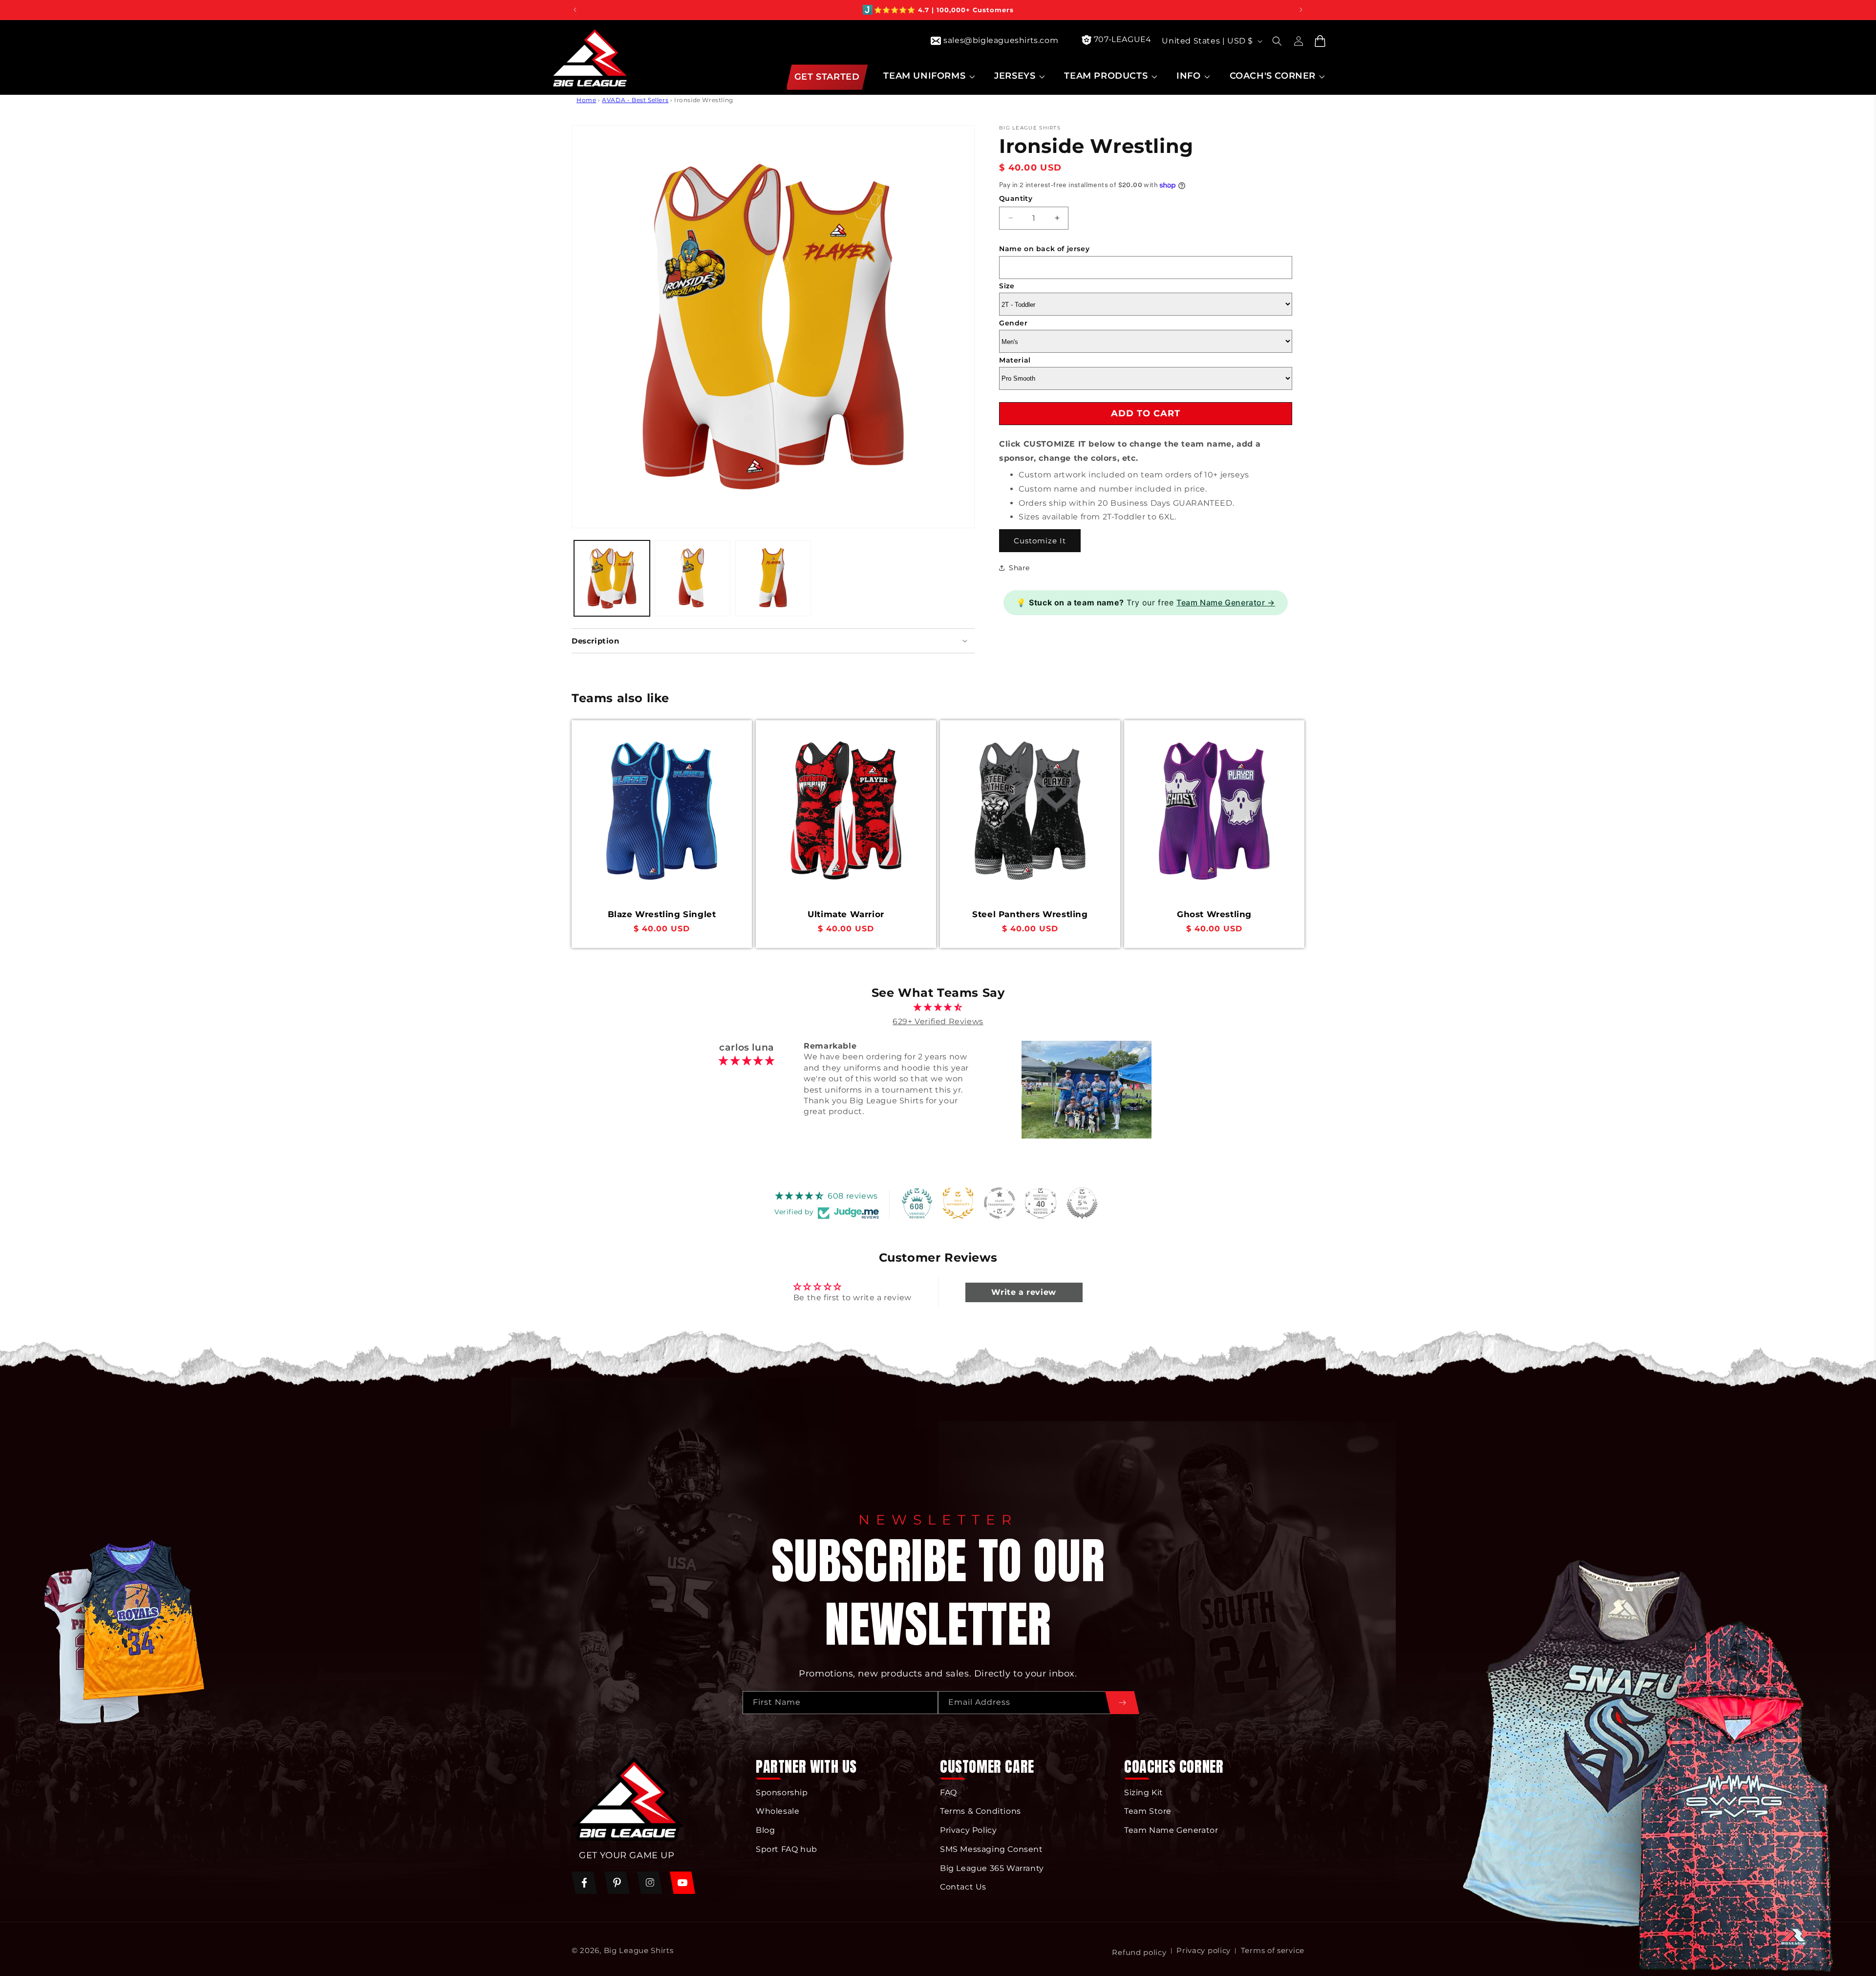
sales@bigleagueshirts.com (1001, 40)
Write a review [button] (1023, 1292)
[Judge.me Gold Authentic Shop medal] (958, 1203)
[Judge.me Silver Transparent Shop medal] (1000, 1203)
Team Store (1148, 1812)
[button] (928, 76)
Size (1007, 286)
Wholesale (778, 1812)
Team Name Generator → (1226, 602)
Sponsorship (782, 1793)
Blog (765, 1831)
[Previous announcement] (575, 10)
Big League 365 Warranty (992, 1868)
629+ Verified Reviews (938, 1021)
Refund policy (1139, 1952)
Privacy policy (1204, 1950)
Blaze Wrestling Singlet (662, 914)
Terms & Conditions (981, 1812)
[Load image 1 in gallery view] (612, 578)
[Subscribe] (1122, 1703)
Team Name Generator (1171, 1831)
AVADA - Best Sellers (635, 100)
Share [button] (1019, 567)
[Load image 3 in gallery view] (773, 578)
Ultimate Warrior (846, 914)
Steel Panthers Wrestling (1030, 914)
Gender (1013, 322)
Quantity (1016, 198)
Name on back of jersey (1044, 249)
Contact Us (963, 1887)
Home (586, 100)
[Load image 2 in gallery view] (693, 578)
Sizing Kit (1144, 1793)
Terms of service (1273, 1950)
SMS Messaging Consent (991, 1849)
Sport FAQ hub (787, 1849)
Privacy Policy (968, 1831)
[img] (938, 1008)
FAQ (949, 1793)
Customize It (1040, 540)
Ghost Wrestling (1214, 914)
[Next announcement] (1301, 10)
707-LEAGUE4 (1123, 39)
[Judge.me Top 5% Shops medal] (1082, 1203)
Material (1015, 360)
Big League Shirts (639, 1950)
